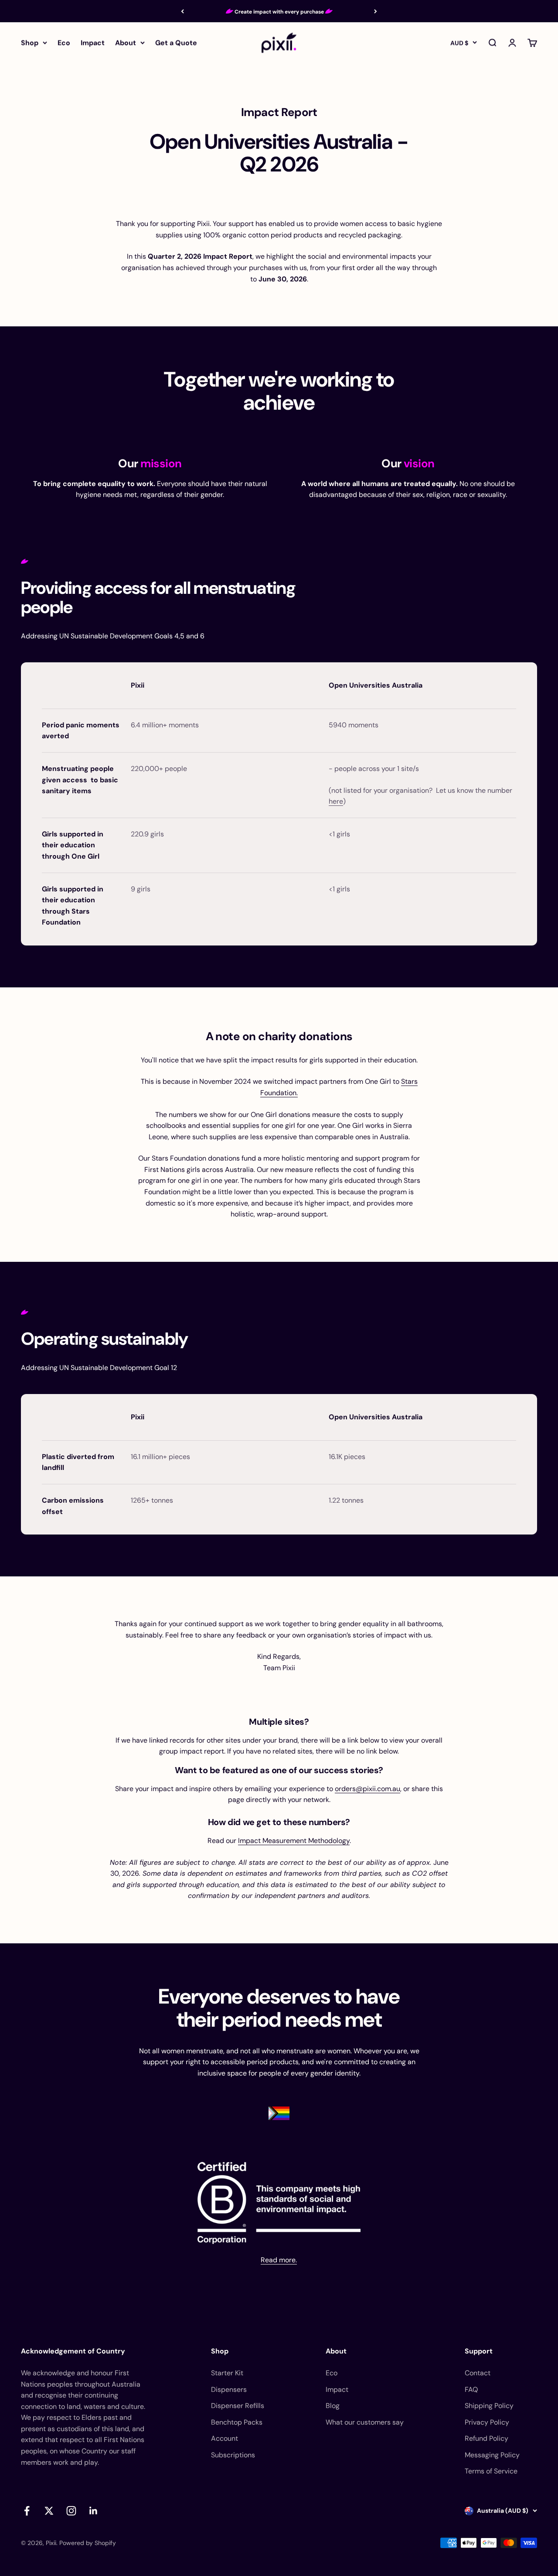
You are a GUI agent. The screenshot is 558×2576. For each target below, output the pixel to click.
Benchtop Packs (237, 2422)
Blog (333, 2406)
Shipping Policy (489, 2406)
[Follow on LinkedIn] (94, 2511)
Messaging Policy (492, 2455)
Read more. (279, 2260)
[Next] (376, 11)
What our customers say (365, 2422)
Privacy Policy (487, 2422)
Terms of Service (491, 2471)
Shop (30, 43)
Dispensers (229, 2389)
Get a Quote (176, 43)
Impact (93, 43)
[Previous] (182, 11)
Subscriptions (233, 2455)
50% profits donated (279, 12)
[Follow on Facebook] (27, 2511)
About (126, 43)
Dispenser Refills (238, 2406)
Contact (478, 2373)
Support (479, 2351)
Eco (64, 43)
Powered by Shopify (88, 2543)
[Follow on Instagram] (71, 2511)
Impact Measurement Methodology (294, 1841)
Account (225, 2438)
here (336, 801)
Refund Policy (487, 2438)
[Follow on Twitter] (49, 2511)
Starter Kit (227, 2373)
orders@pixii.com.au (367, 1789)
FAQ (471, 2389)
